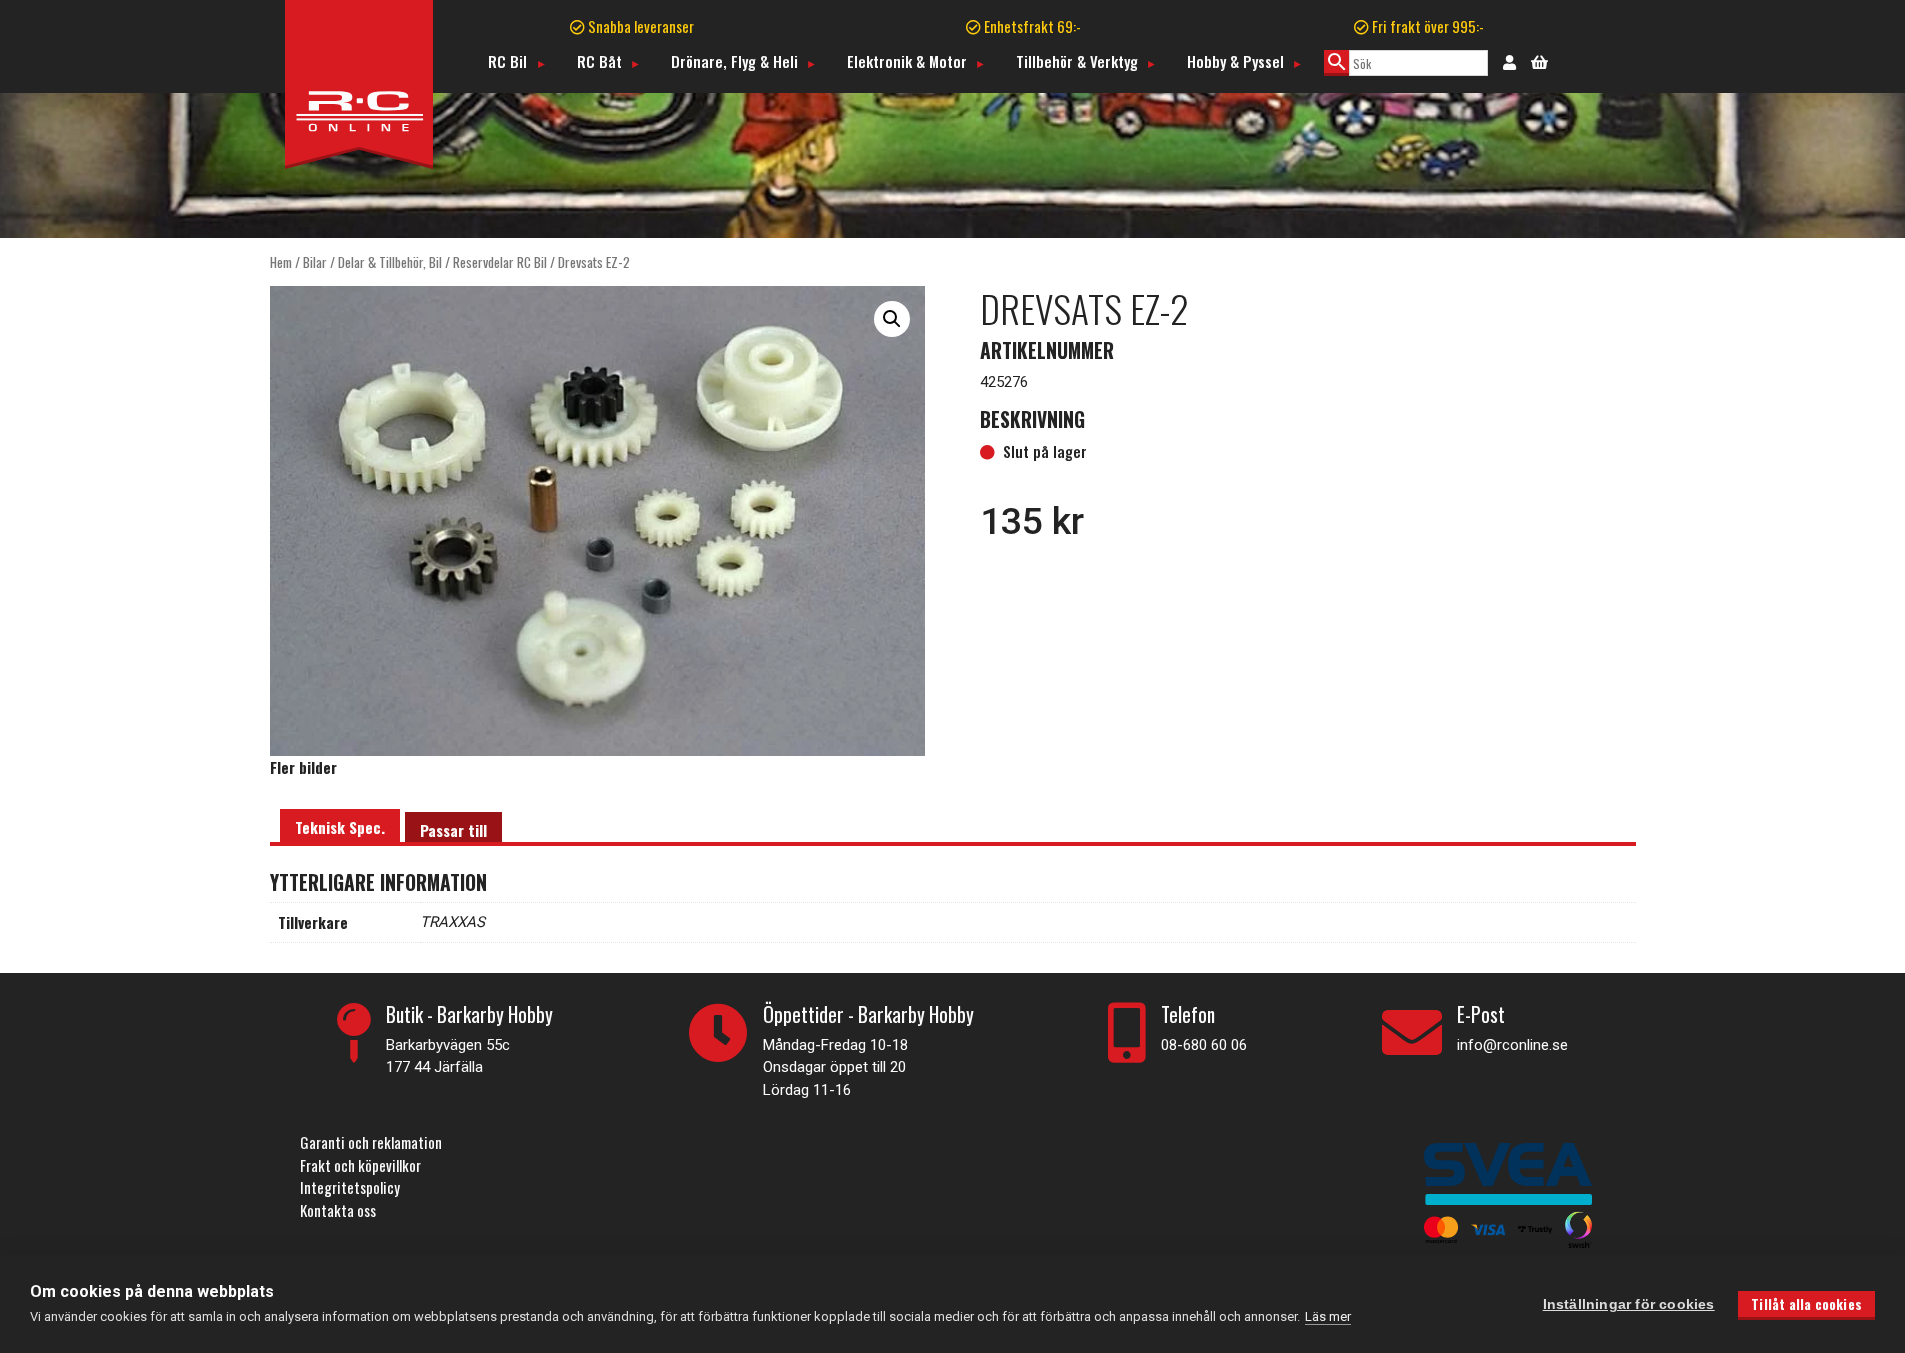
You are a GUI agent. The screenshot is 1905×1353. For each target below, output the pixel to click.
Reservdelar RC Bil (500, 262)
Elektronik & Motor (907, 61)
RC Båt (599, 61)
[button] (892, 319)
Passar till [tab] (453, 830)
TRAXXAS (452, 922)
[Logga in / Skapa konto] (1509, 61)
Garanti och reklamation (371, 1142)
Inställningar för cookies (1629, 1304)
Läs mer (1328, 1316)
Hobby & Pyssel (1235, 61)
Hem (281, 262)
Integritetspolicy (350, 1187)
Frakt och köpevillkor (360, 1165)
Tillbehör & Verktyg (1077, 61)
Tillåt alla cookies (1806, 1304)
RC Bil (507, 61)
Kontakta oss (338, 1210)
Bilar (315, 262)
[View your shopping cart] (1539, 60)
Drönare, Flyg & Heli (734, 61)
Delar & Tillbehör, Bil (390, 262)
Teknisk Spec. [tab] (340, 827)
